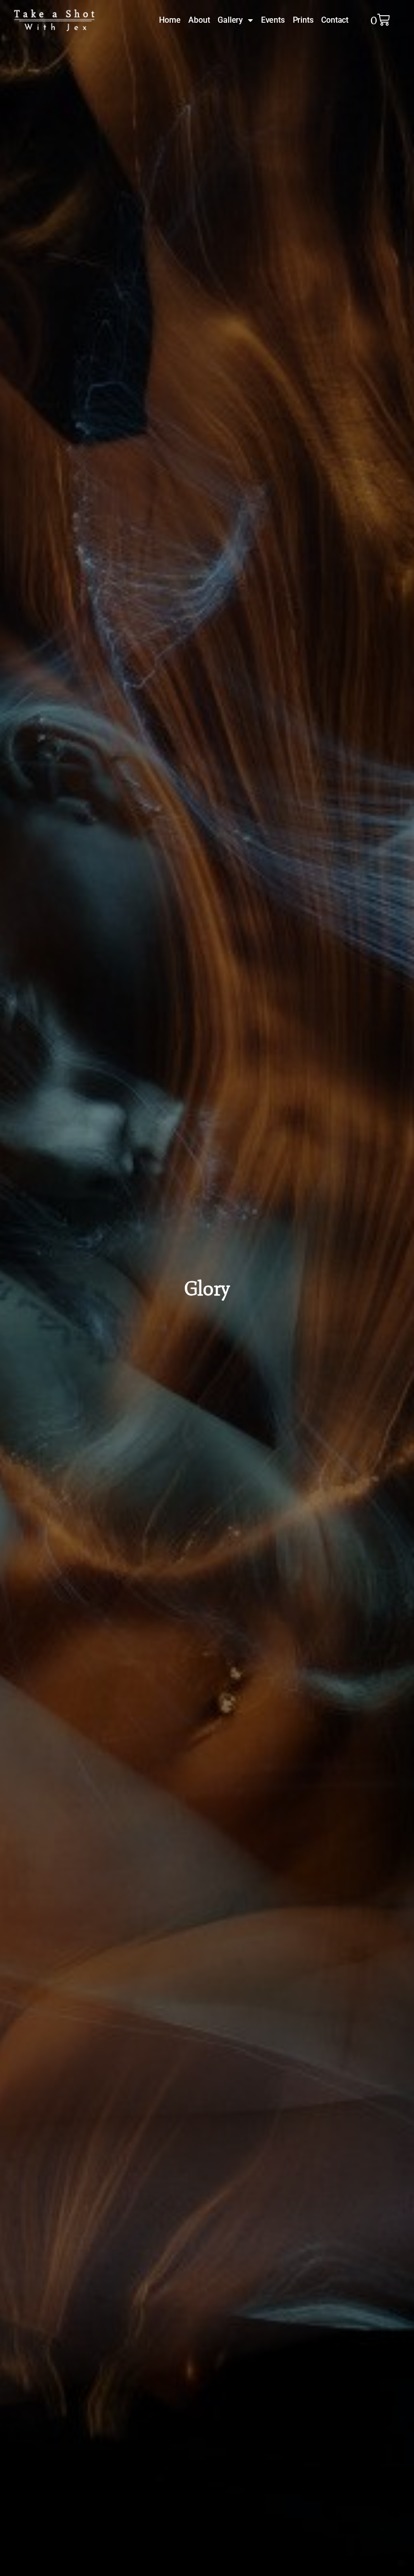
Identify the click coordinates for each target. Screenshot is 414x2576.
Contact (335, 20)
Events (273, 20)
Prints (303, 20)
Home (170, 20)
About (199, 20)
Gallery (230, 20)
